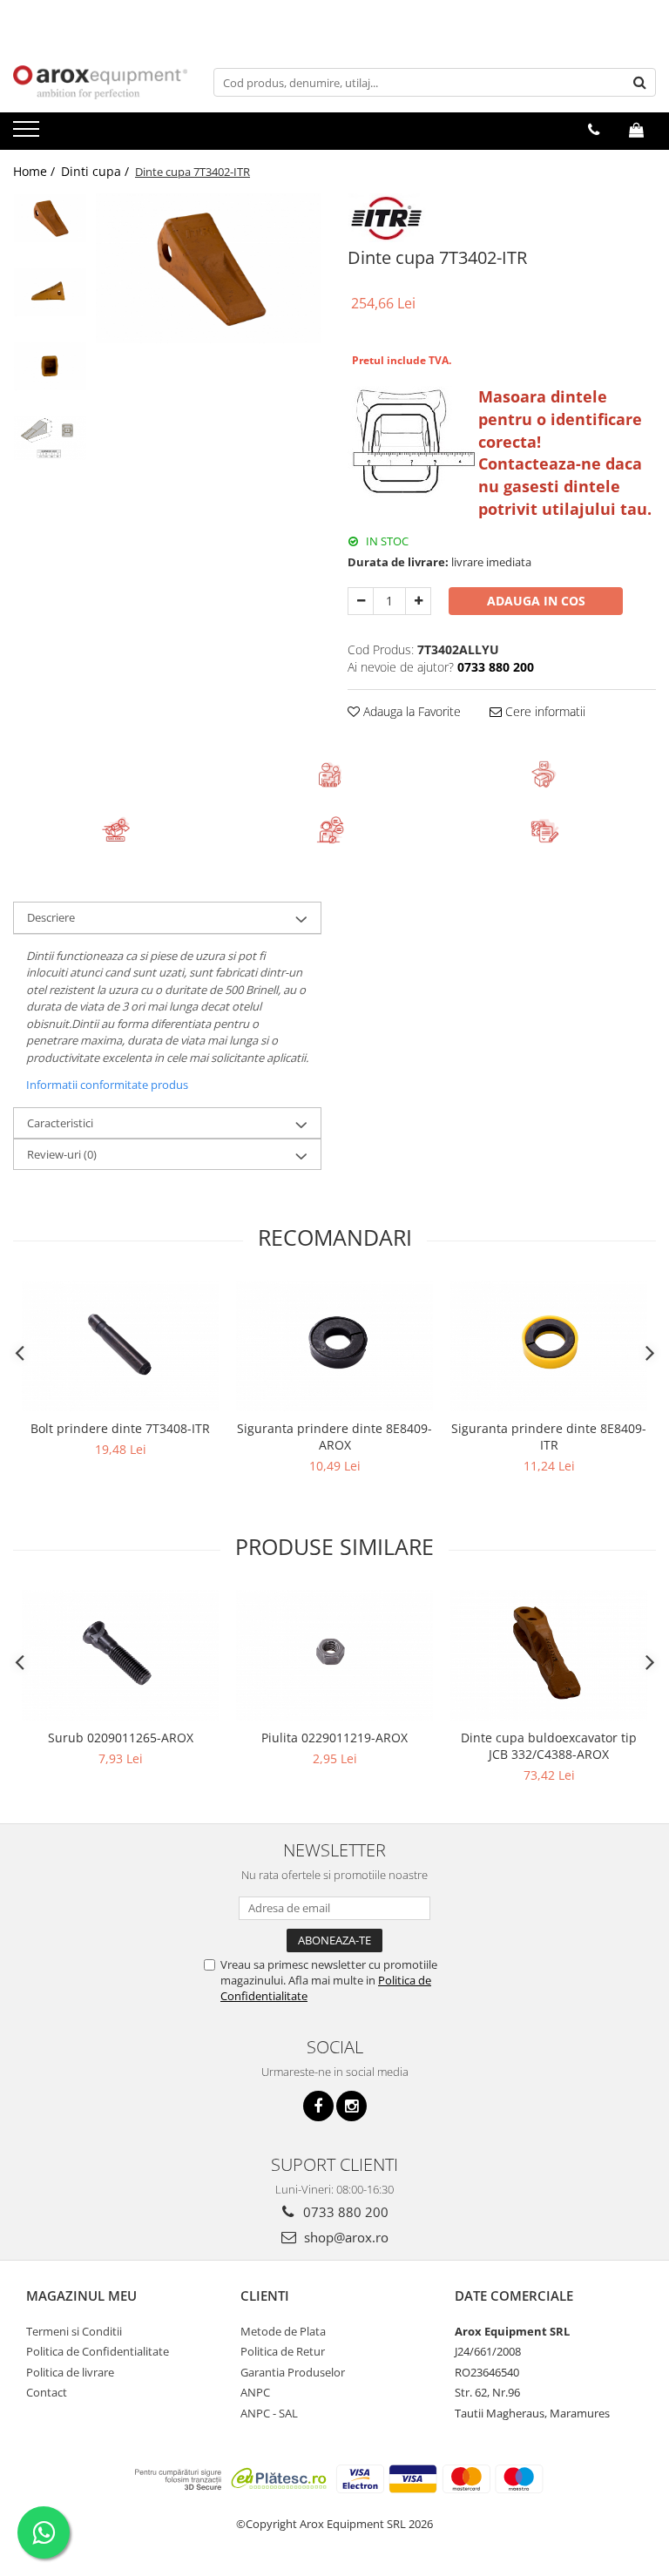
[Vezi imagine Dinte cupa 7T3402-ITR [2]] (50, 366)
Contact (47, 2392)
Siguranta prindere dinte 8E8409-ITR (549, 1437)
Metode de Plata (283, 2331)
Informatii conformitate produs (107, 1085)
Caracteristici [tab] (60, 1123)
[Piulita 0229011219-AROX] (334, 1655)
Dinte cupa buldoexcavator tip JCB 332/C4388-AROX (549, 1746)
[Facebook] (318, 2106)
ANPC (255, 2392)
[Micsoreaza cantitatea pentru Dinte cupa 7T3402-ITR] (361, 601)
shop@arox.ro (345, 2237)
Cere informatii (544, 711)
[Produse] (28, 134)
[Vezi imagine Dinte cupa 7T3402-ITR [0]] (50, 218)
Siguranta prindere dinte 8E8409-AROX (334, 1437)
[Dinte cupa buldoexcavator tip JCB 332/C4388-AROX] (549, 1655)
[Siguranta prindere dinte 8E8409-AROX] (334, 1346)
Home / (36, 171)
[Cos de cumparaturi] (636, 130)
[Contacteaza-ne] (594, 130)
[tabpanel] (209, 268)
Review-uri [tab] (62, 1154)
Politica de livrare (70, 2372)
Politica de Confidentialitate (98, 2351)
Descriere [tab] (51, 917)
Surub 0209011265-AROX (121, 1738)
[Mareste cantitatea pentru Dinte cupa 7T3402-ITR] (418, 601)
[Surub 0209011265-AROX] (120, 1655)
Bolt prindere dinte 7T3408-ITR (120, 1428)
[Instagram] (351, 2106)
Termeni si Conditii (74, 2331)
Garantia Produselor (293, 2372)
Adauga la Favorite (410, 711)
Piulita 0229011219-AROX (334, 1738)
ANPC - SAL (269, 2413)
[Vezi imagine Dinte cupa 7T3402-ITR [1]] (50, 292)
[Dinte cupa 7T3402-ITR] (209, 268)
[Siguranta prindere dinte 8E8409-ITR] (549, 1346)
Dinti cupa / (97, 171)
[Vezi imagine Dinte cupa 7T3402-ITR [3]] (50, 438)
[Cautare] (640, 82)
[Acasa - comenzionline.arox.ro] (100, 82)
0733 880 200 (344, 2212)
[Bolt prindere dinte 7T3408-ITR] (120, 1346)
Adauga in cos (536, 601)
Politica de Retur (283, 2351)
